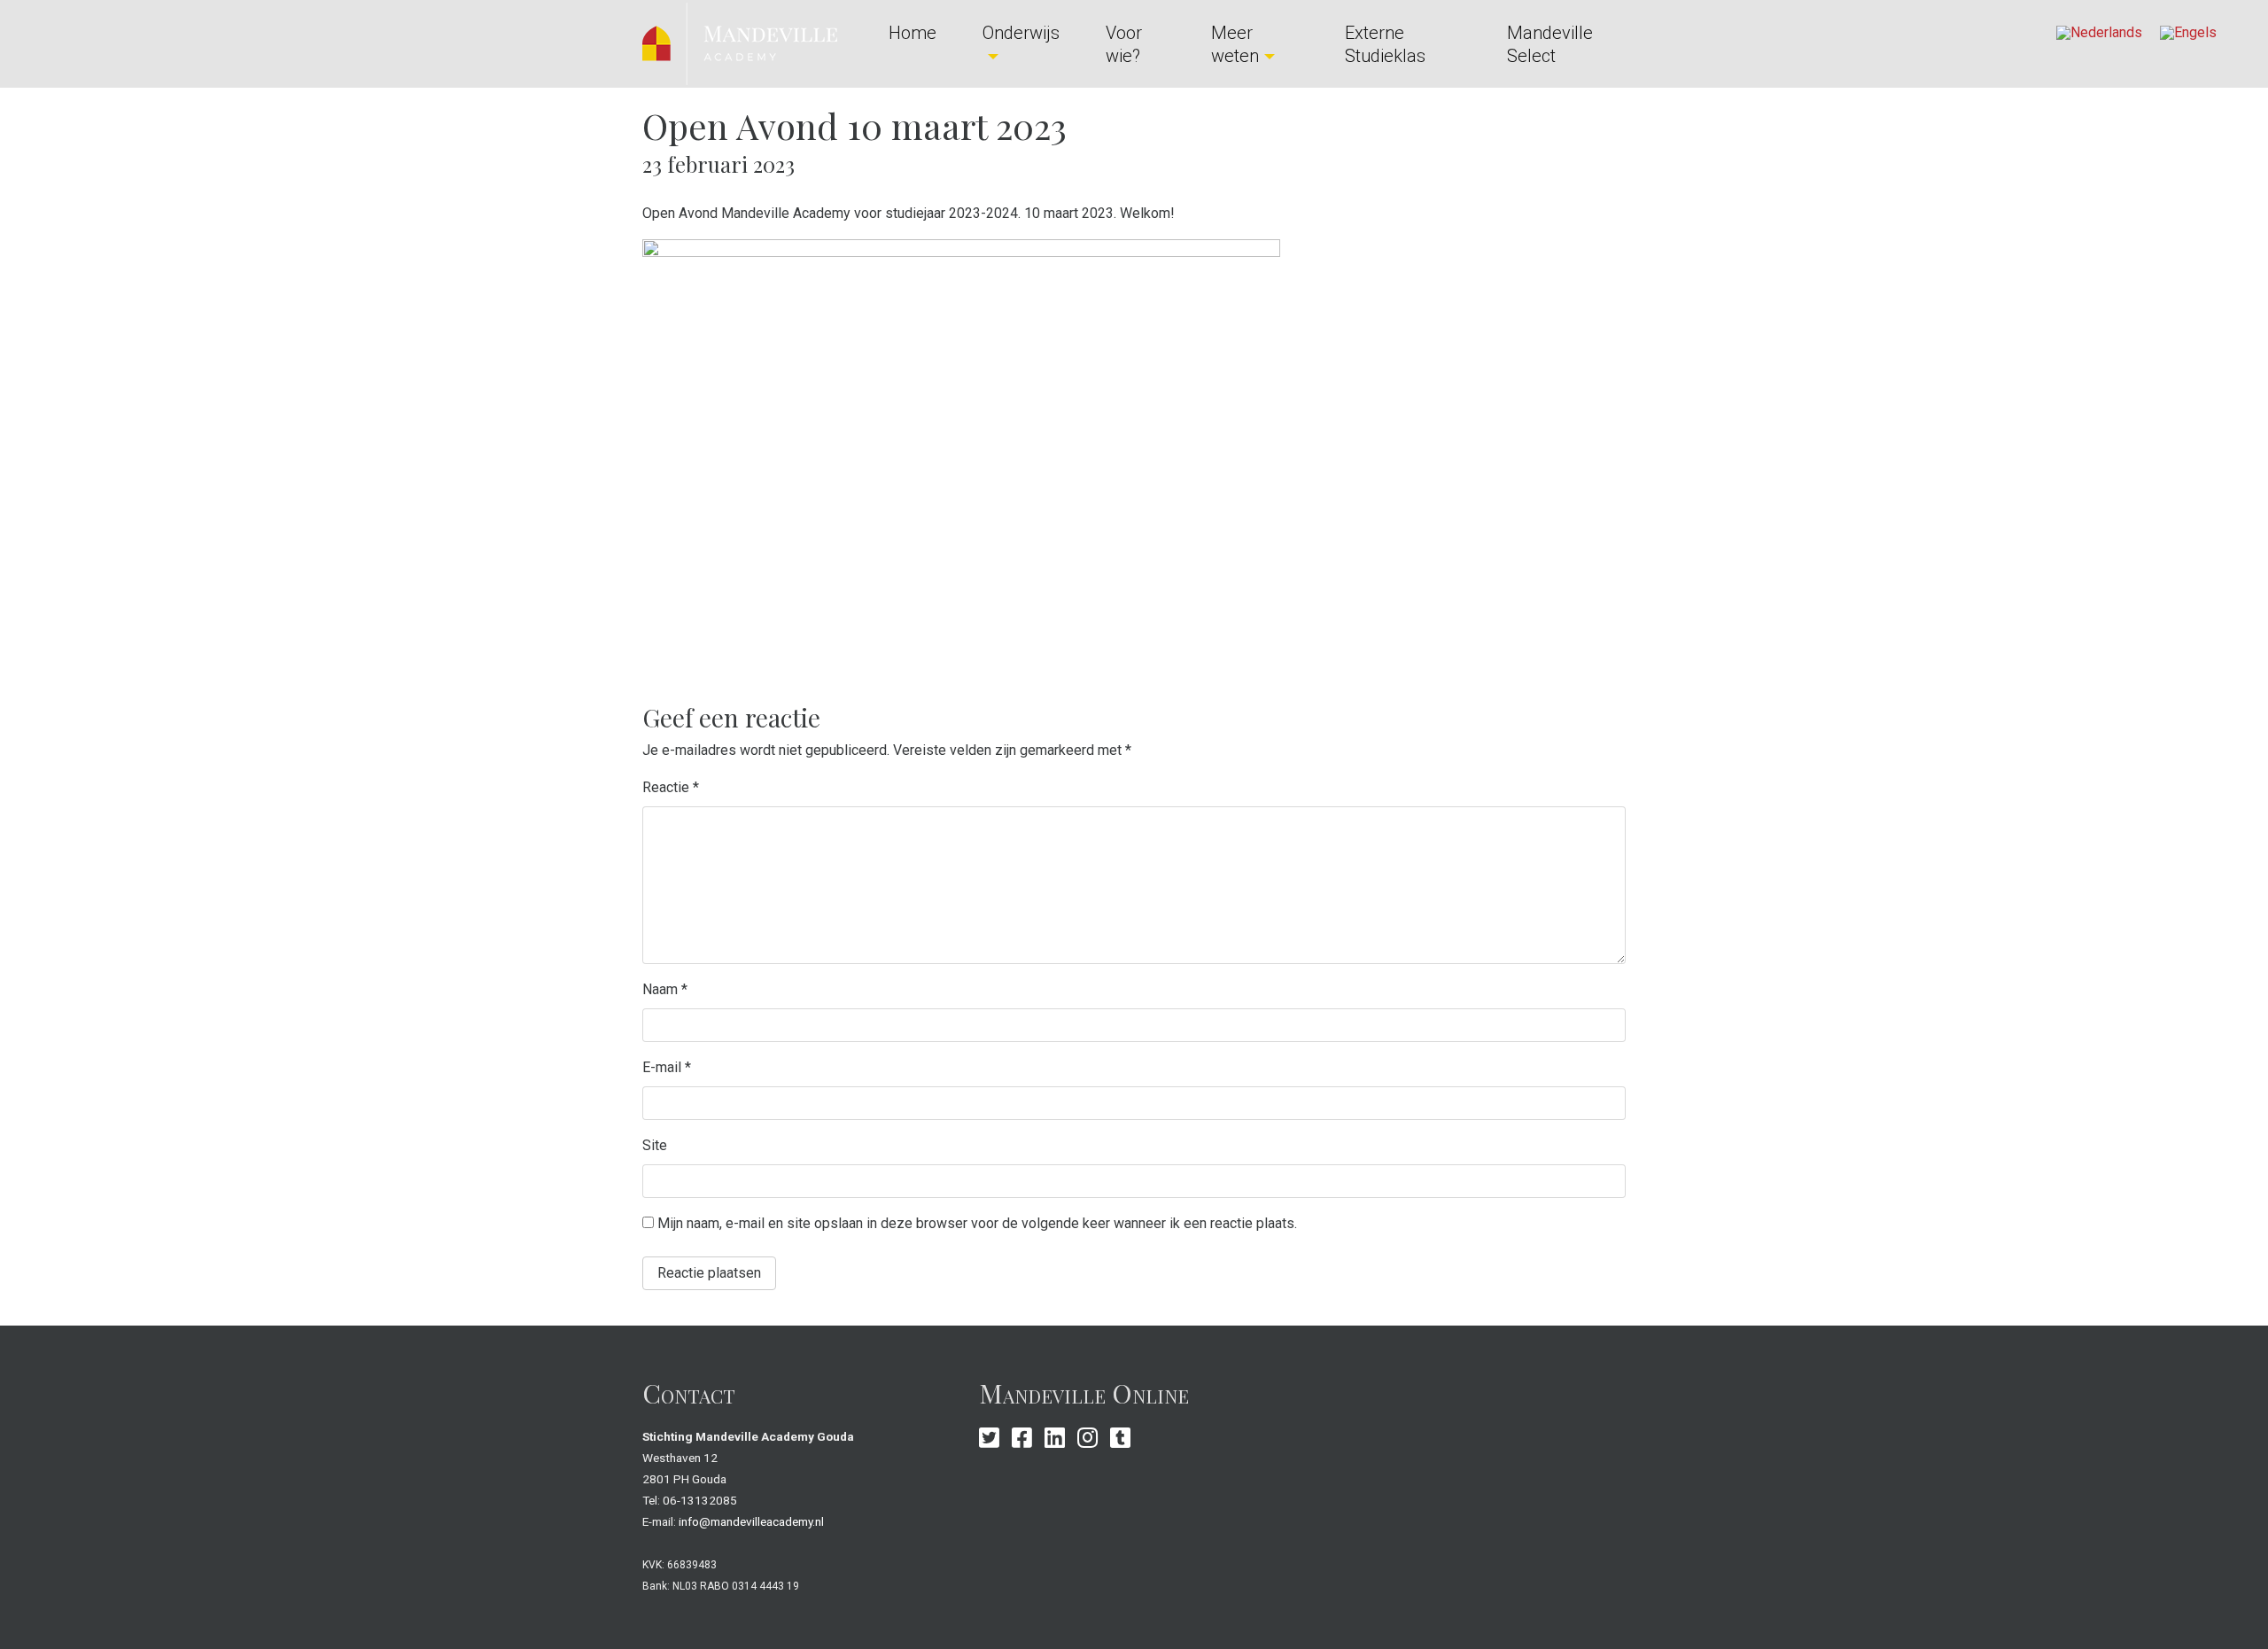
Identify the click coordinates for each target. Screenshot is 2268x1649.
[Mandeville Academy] (740, 43)
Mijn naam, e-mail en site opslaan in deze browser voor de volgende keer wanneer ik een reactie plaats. (977, 1223)
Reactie (671, 787)
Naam (665, 989)
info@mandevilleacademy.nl (751, 1521)
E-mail (667, 1067)
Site (655, 1145)
